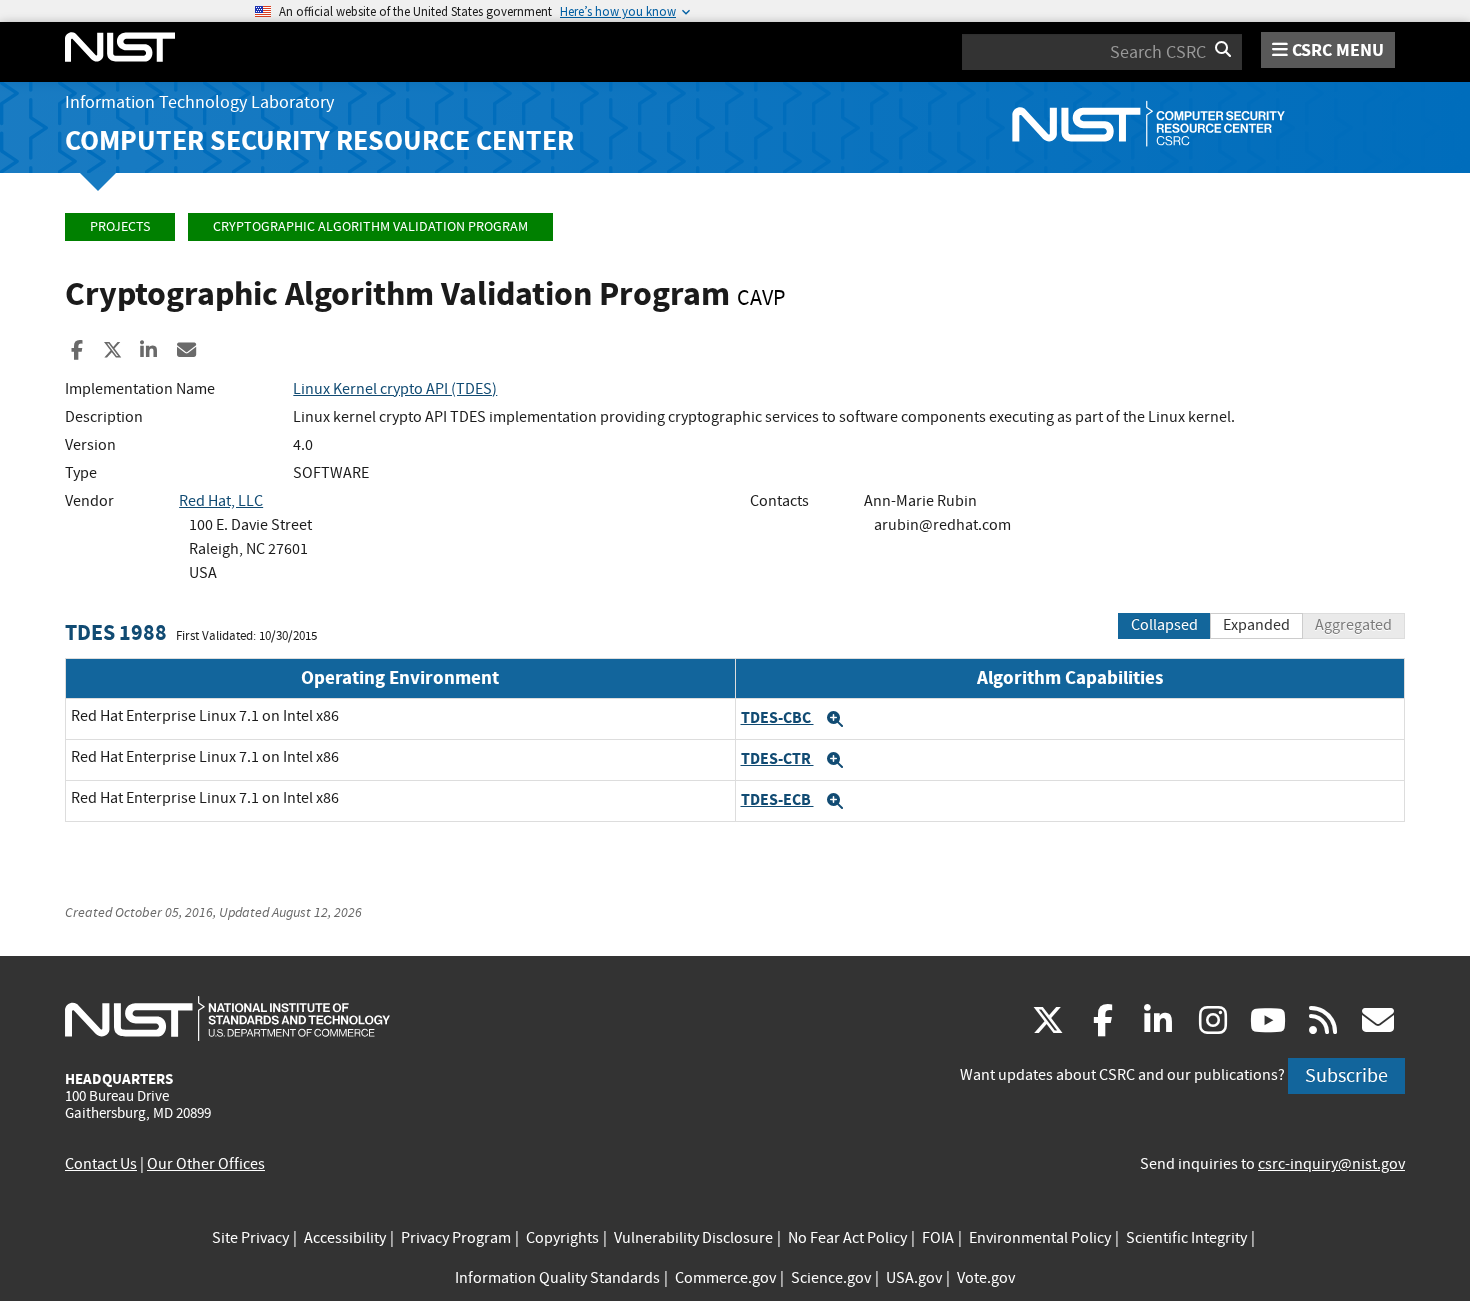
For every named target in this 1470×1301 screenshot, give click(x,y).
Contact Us (101, 1164)
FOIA (938, 1238)
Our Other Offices (206, 1164)
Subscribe (1346, 1075)
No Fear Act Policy (847, 1238)
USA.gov (914, 1278)
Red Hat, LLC (221, 501)
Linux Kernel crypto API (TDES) (395, 389)
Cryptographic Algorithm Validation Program (370, 226)
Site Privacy (250, 1238)
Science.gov (831, 1278)
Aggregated (1353, 625)
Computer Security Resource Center (319, 140)
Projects (120, 226)
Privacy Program (456, 1238)
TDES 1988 (116, 632)
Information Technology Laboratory (199, 102)
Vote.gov (986, 1278)
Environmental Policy (1040, 1238)
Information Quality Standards (557, 1278)
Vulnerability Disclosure (693, 1238)
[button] (835, 719)
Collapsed (1164, 625)
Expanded (1256, 625)
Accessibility (345, 1238)
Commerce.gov (725, 1278)
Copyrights (562, 1238)
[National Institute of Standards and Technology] (227, 1018)
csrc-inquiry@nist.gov (1331, 1164)
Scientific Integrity (1186, 1238)
